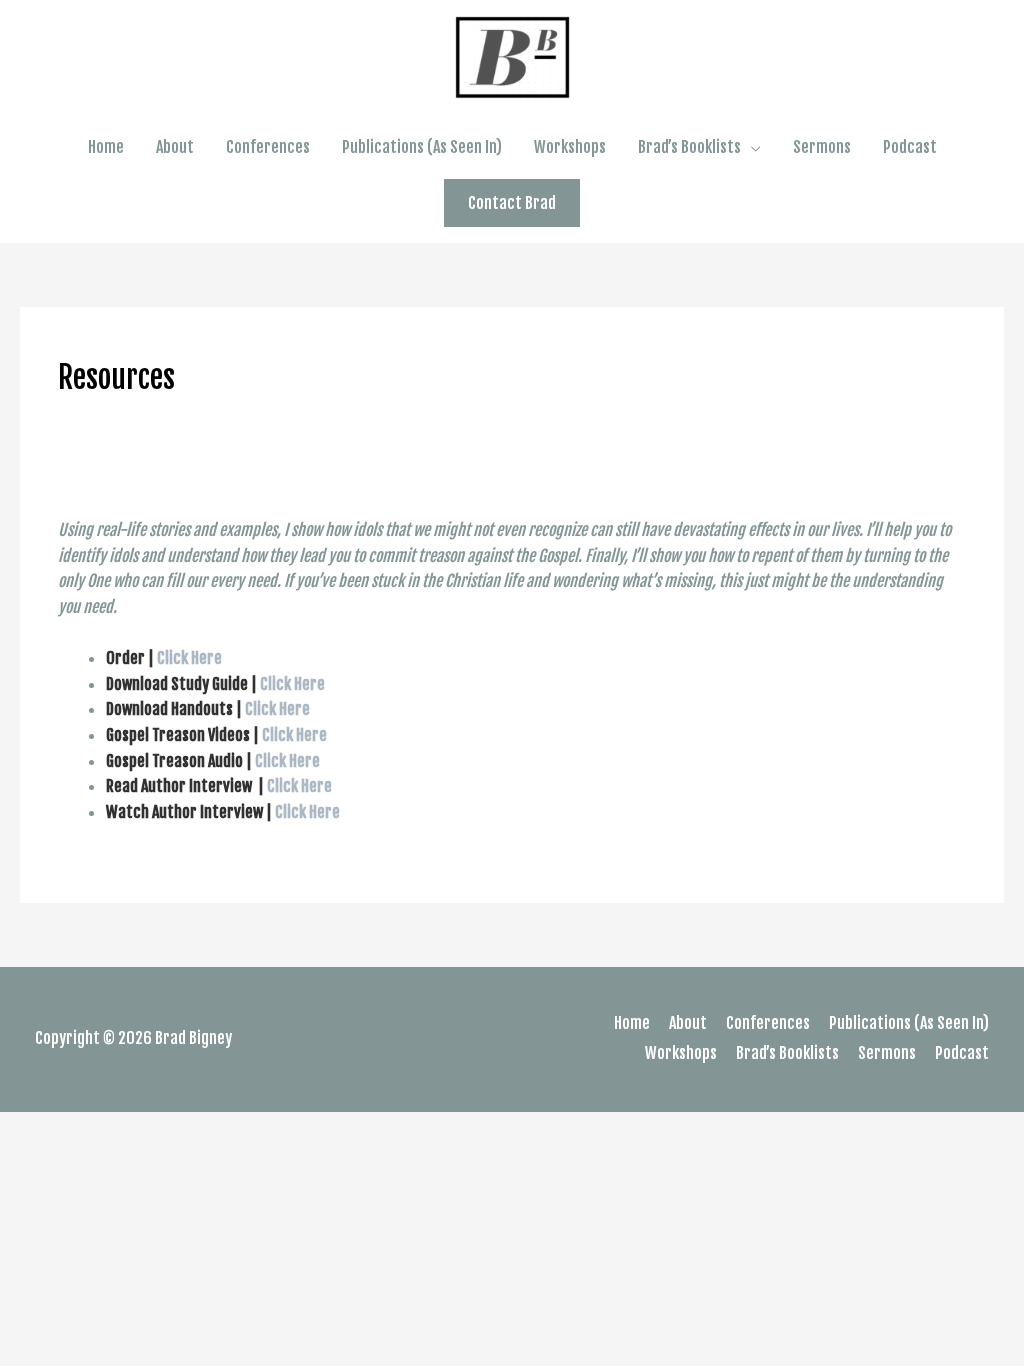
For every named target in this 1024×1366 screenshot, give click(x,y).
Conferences (268, 147)
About (175, 147)
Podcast (910, 147)
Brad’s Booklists (689, 147)
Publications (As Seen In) (422, 147)
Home (106, 147)
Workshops (570, 147)
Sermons (822, 147)
